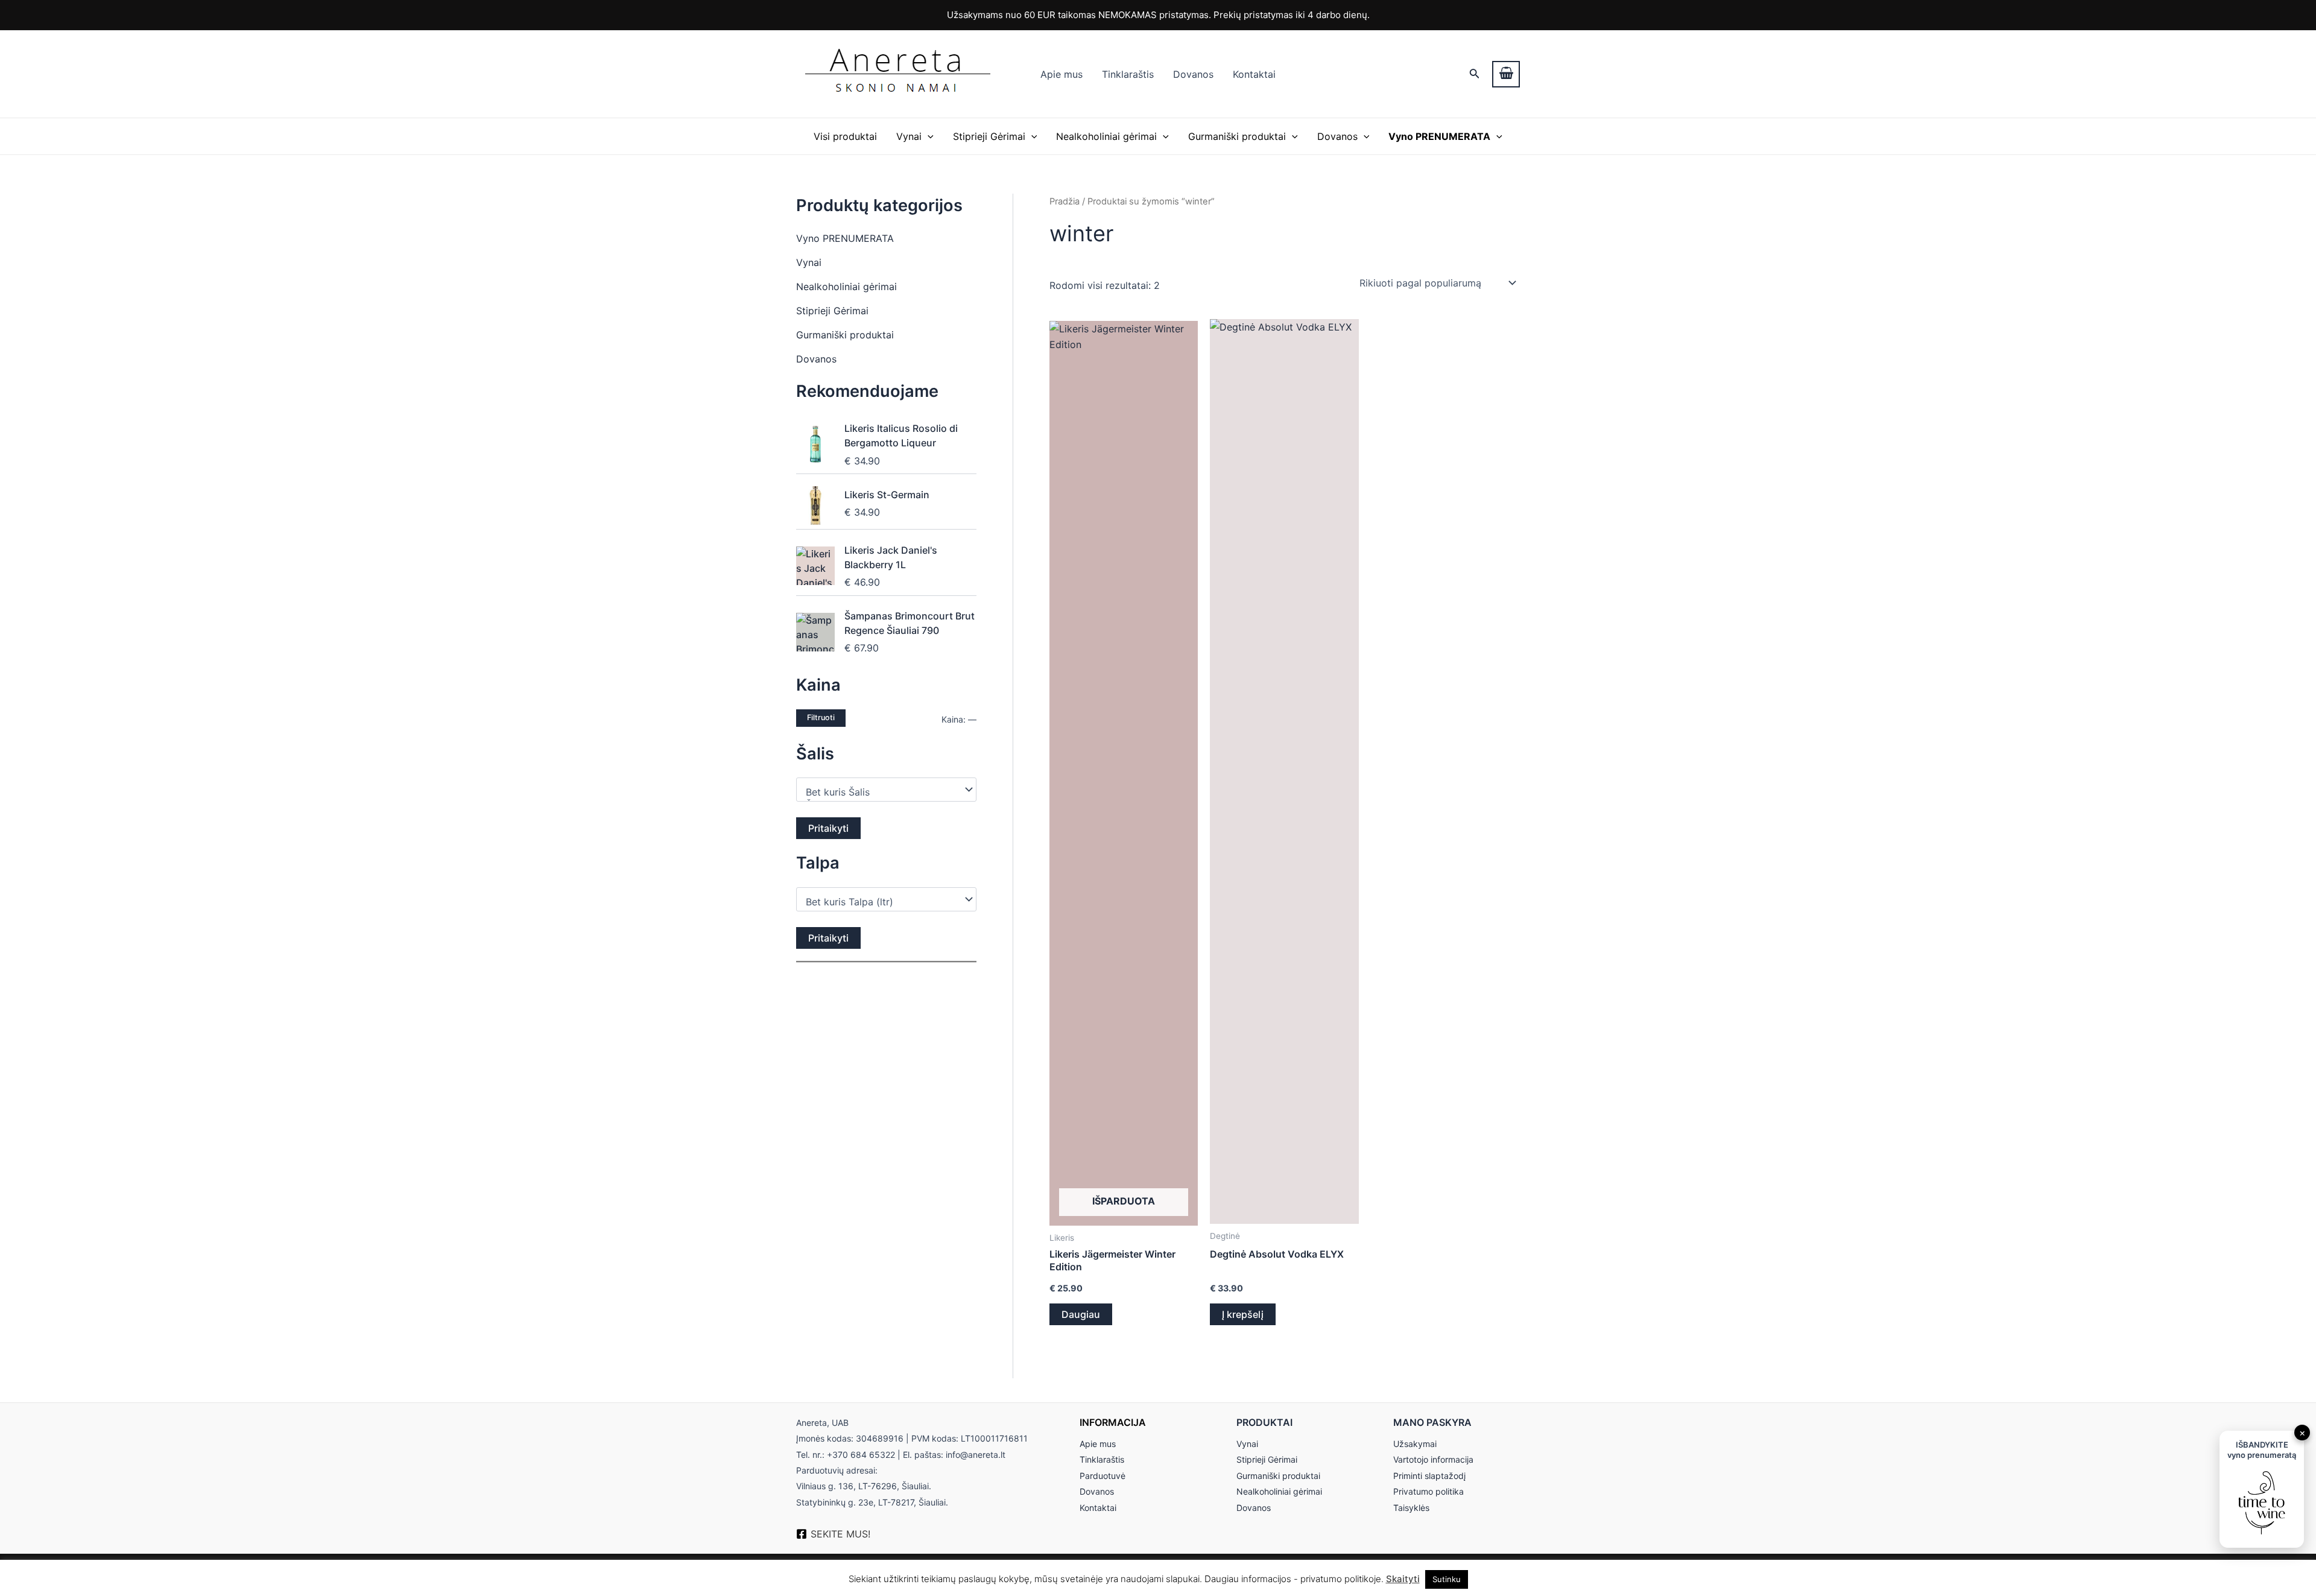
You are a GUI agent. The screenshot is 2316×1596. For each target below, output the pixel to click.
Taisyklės (1411, 1508)
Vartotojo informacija (1433, 1459)
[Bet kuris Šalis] (881, 792)
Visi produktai (845, 136)
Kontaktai (1254, 74)
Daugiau (1081, 1314)
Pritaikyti (828, 828)
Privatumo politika (1429, 1491)
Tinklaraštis (1128, 74)
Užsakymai (1415, 1444)
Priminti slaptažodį (1429, 1476)
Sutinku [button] (1447, 1579)
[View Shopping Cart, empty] (1506, 74)
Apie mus (1061, 74)
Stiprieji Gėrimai (989, 136)
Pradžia (1065, 201)
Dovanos (1193, 74)
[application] (928, 136)
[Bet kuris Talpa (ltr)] (881, 902)
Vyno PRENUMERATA (845, 238)
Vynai (909, 136)
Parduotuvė (1103, 1476)
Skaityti (1403, 1579)
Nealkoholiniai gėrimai (1106, 136)
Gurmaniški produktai (1237, 136)
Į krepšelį (1243, 1314)
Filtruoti (821, 717)
